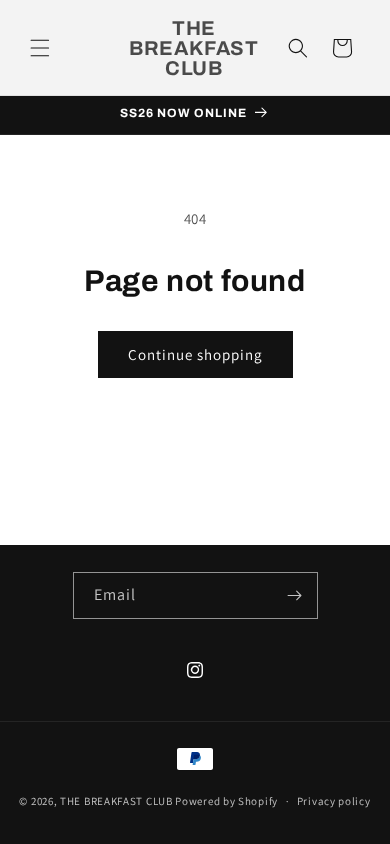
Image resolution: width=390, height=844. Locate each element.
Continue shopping (195, 354)
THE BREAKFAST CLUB (116, 801)
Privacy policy (334, 801)
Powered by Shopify (226, 801)
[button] (40, 48)
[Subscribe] (295, 595)
